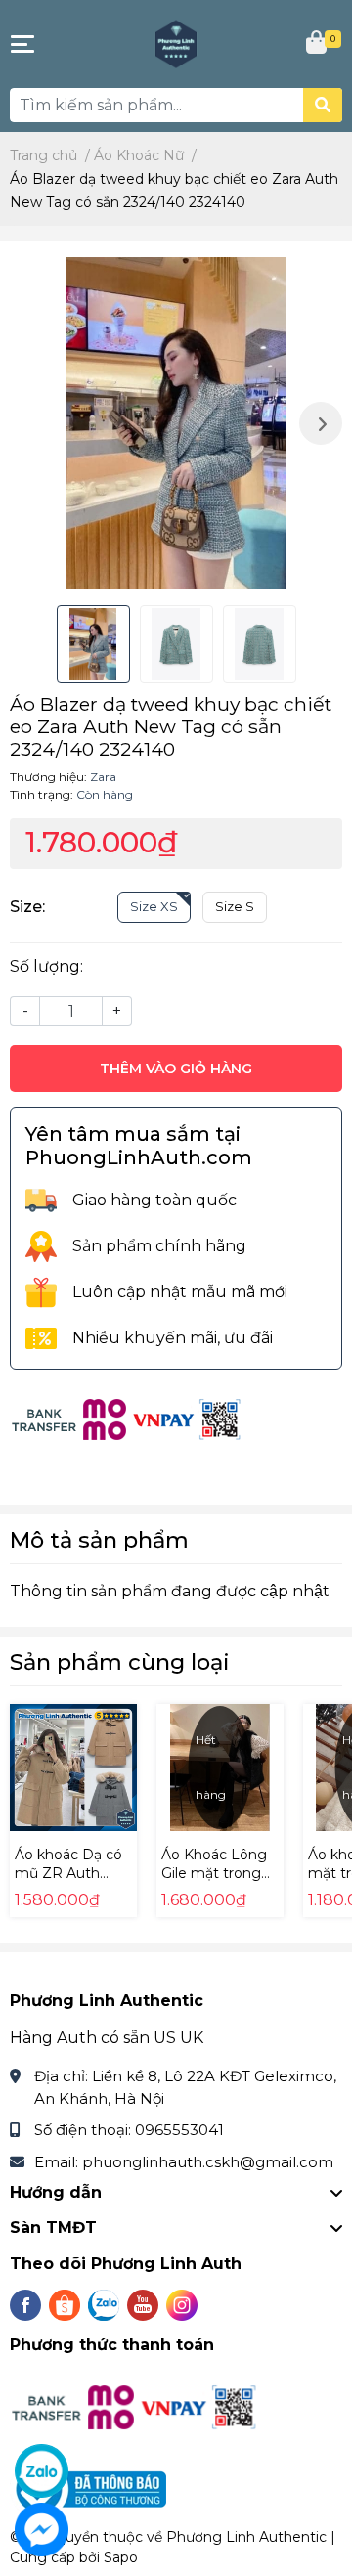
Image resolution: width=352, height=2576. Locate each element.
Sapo (121, 2557)
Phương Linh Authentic (246, 2537)
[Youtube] (143, 2305)
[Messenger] (42, 2530)
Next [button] (321, 423)
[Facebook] (25, 2305)
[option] (176, 423)
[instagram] (182, 2305)
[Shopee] (65, 2305)
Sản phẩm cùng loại (120, 1662)
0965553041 (179, 2130)
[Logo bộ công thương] (90, 2488)
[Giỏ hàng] (318, 44)
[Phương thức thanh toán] (127, 1418)
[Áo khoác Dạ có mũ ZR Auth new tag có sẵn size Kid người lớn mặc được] (73, 1768)
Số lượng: (46, 966)
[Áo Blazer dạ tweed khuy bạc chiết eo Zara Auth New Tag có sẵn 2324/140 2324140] (176, 423)
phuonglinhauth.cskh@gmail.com (208, 2162)
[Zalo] (104, 2305)
